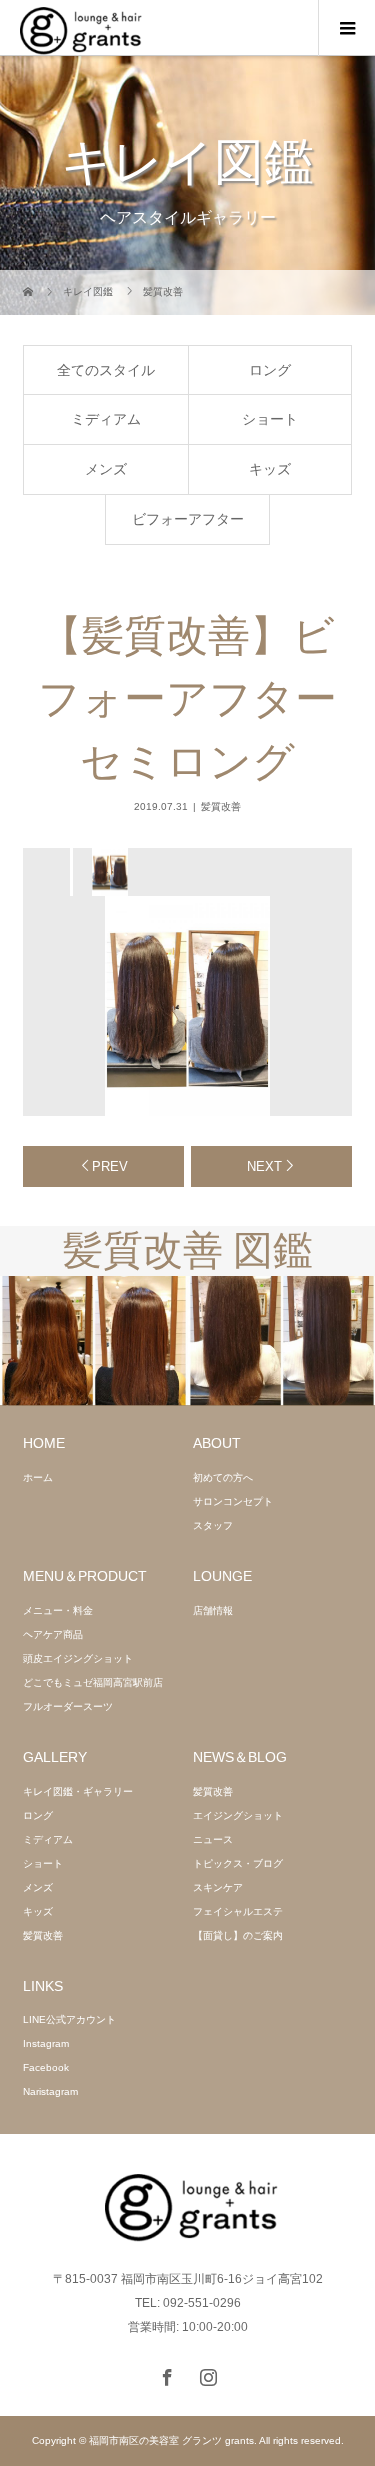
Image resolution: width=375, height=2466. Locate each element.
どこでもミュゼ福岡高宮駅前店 (93, 1682)
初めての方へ (223, 1477)
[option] (109, 872)
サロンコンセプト (233, 1501)
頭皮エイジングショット (78, 1658)
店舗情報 (213, 1610)
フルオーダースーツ (68, 1706)
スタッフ (213, 1525)
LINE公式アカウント (69, 2019)
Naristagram (50, 2091)
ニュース (213, 1839)
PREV (110, 1166)
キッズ (270, 469)
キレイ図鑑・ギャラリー (78, 1791)
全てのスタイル (106, 370)
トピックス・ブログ (238, 1863)
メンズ (106, 469)
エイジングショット (238, 1815)
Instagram (46, 2043)
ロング (270, 370)
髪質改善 (221, 806)
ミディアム (106, 419)
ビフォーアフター (188, 519)
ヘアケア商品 (53, 1634)
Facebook (46, 2067)
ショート (270, 419)
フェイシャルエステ (238, 1911)
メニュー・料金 (58, 1610)
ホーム (38, 1477)
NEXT (264, 1166)
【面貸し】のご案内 (238, 1935)
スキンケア (218, 1887)
